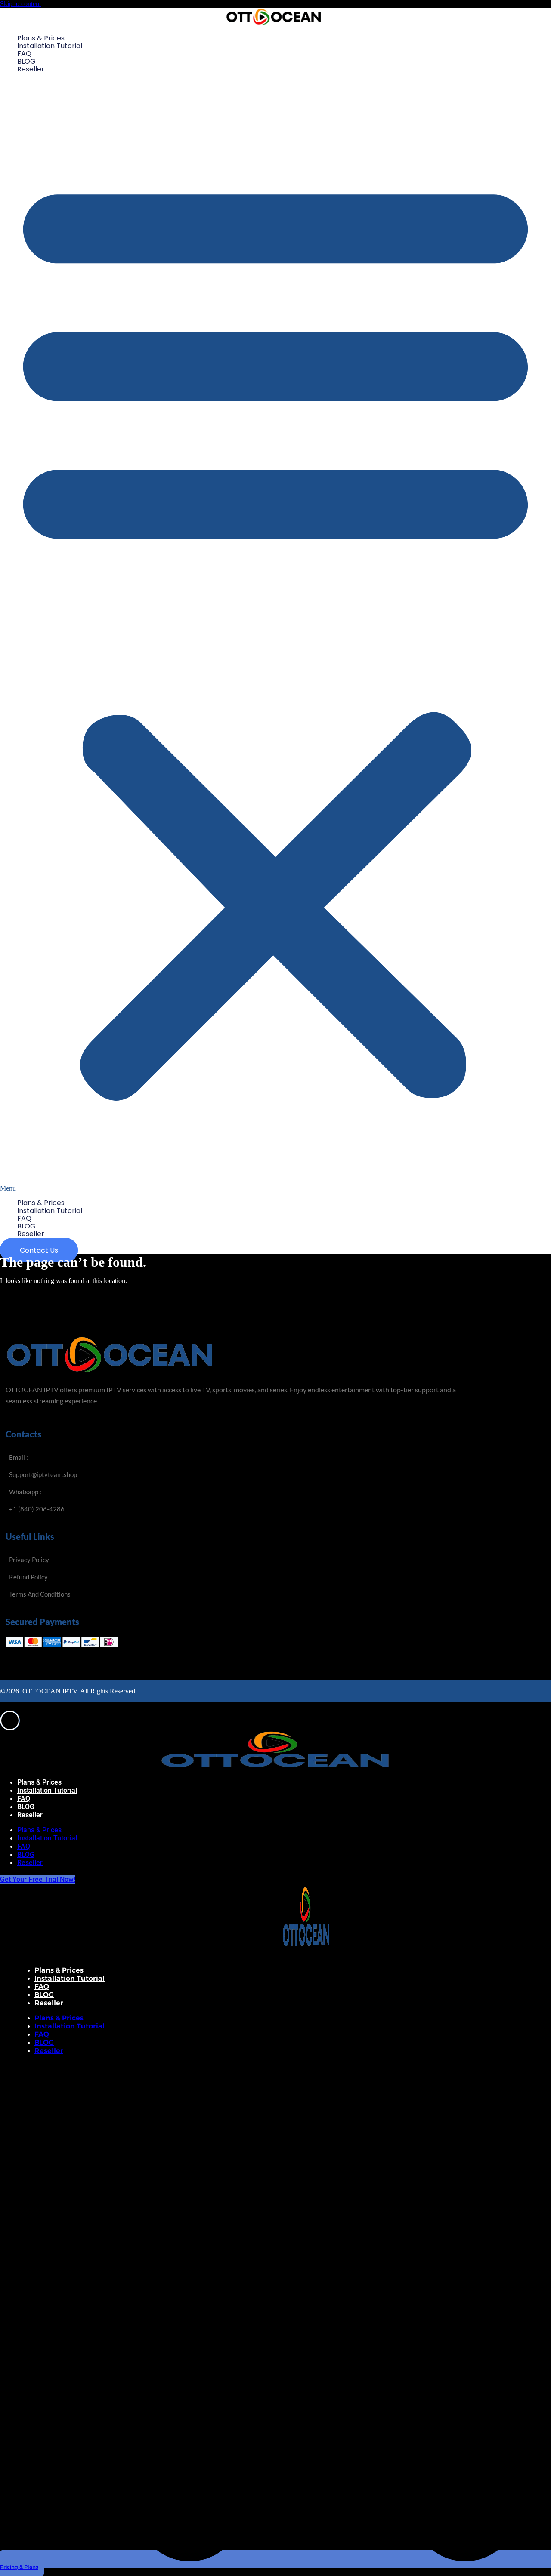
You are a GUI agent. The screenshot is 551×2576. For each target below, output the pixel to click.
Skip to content (20, 4)
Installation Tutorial (50, 46)
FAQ (24, 54)
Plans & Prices (41, 38)
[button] (275, 636)
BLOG (26, 61)
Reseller (31, 69)
